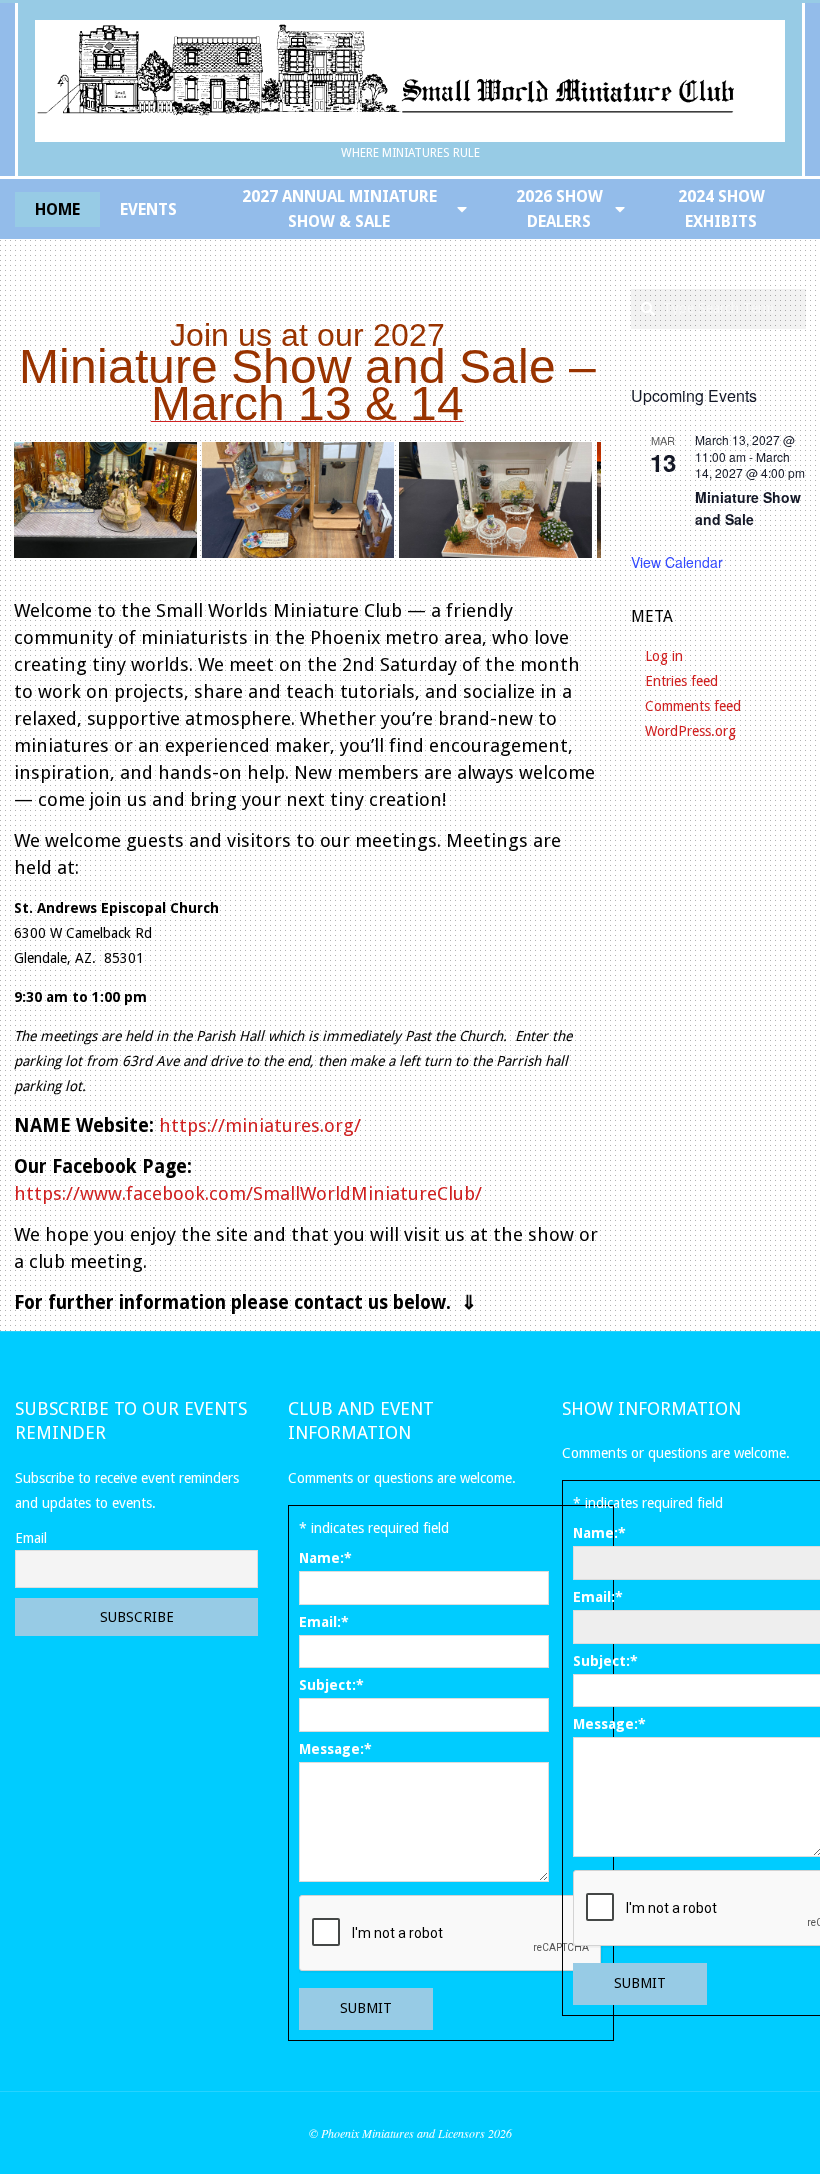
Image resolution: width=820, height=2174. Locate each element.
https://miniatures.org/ (257, 1125)
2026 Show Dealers (559, 209)
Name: (325, 1558)
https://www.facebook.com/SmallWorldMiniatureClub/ (248, 1193)
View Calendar (677, 562)
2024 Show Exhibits (721, 209)
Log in (664, 656)
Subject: (331, 1685)
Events (148, 209)
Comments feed (693, 706)
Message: (335, 1749)
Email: (324, 1622)
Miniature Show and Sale (748, 508)
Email (31, 1538)
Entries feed (681, 681)
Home (57, 209)
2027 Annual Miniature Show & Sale (339, 209)
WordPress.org (690, 731)
